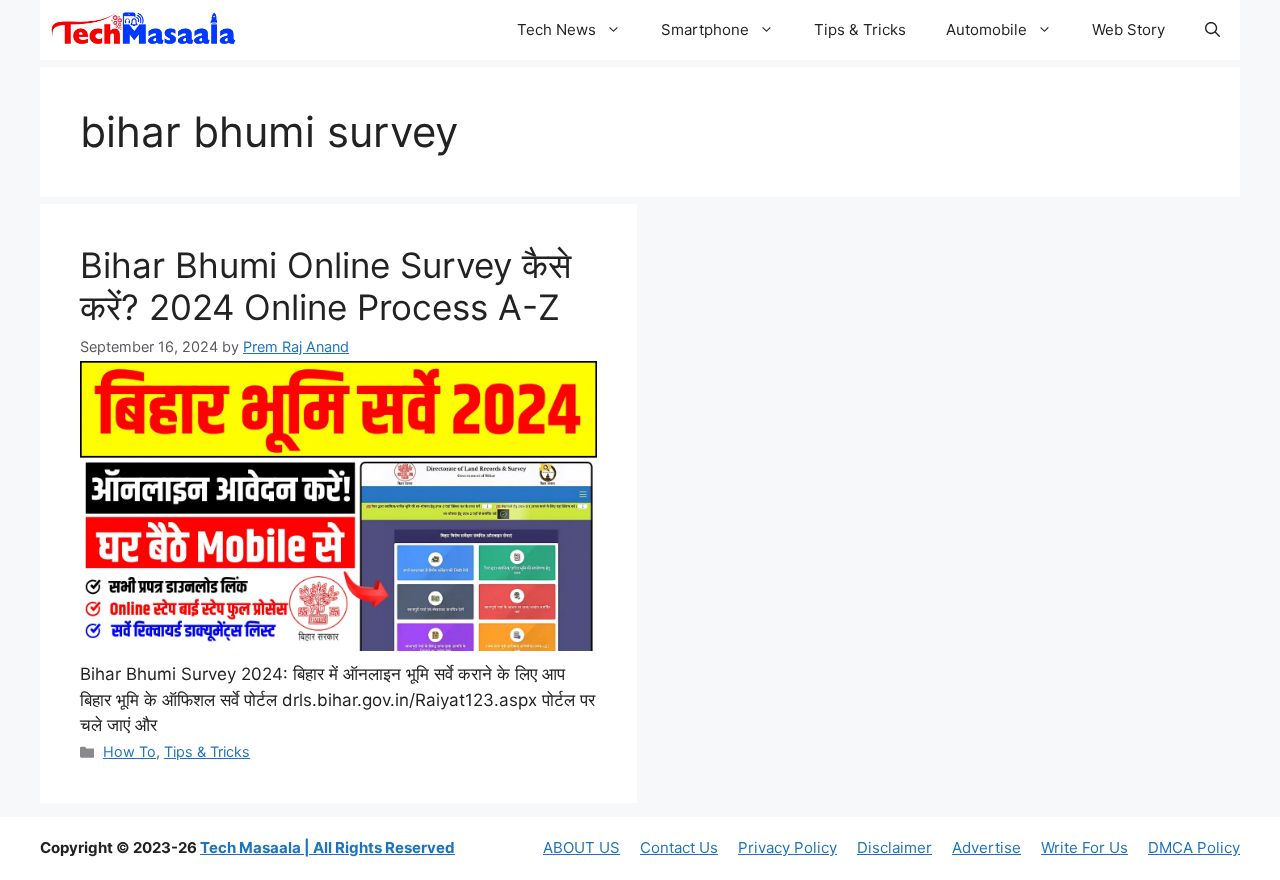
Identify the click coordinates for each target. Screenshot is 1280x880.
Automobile (986, 29)
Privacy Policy (787, 847)
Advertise (986, 847)
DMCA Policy (1194, 847)
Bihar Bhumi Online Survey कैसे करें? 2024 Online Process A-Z (325, 286)
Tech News (556, 29)
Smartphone (705, 29)
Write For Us (1084, 847)
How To (129, 751)
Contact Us (679, 847)
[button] (1212, 30)
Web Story (1128, 29)
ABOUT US (581, 847)
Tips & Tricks (860, 29)
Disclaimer (894, 847)
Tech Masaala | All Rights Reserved (327, 847)
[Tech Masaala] (143, 30)
